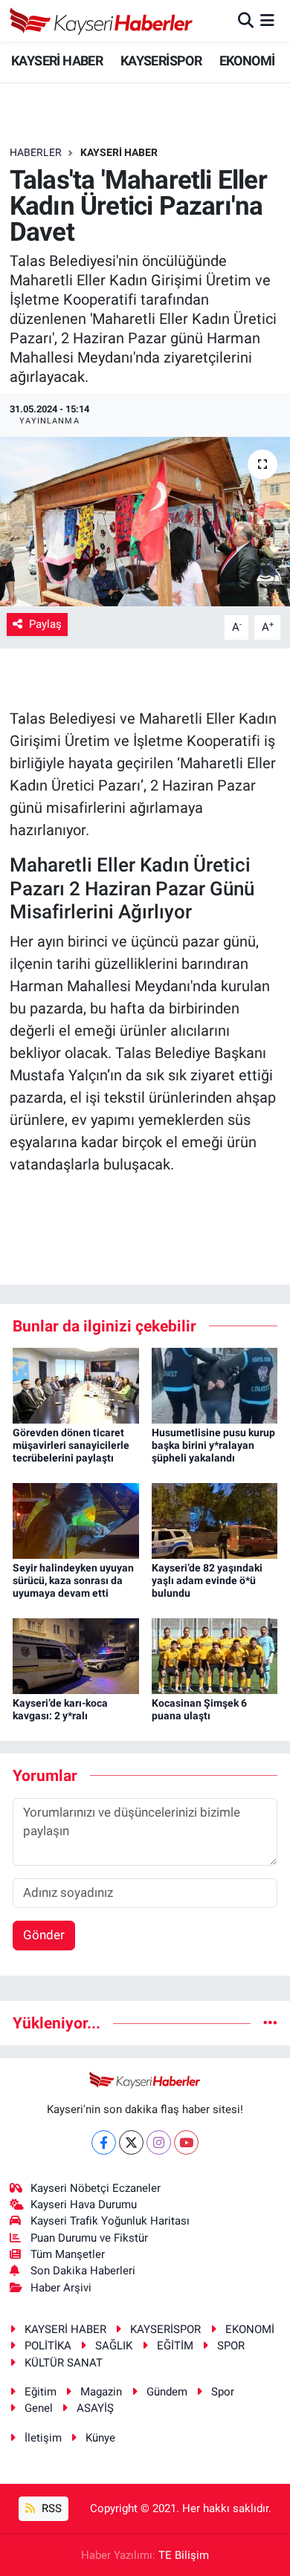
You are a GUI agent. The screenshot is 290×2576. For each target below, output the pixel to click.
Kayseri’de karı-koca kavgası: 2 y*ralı (60, 1709)
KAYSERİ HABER (57, 61)
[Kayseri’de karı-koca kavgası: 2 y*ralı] (76, 1655)
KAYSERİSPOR (161, 61)
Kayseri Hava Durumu (84, 2204)
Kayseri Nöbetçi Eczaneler (96, 2188)
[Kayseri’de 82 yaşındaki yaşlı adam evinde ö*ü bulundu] (215, 1520)
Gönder (44, 1935)
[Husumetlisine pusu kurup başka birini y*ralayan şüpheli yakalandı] (215, 1385)
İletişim (43, 2438)
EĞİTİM (175, 2346)
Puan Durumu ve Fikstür (89, 2238)
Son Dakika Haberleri (83, 2271)
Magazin (101, 2392)
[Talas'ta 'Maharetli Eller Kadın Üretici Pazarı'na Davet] (145, 522)
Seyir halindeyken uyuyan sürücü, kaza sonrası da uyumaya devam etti (73, 1580)
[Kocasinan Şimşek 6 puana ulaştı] (215, 1655)
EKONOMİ (247, 61)
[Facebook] (104, 2142)
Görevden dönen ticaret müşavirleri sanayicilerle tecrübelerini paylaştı (71, 1445)
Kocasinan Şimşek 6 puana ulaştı (199, 1709)
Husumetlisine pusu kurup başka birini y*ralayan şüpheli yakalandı (213, 1445)
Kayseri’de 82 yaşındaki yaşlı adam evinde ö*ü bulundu (207, 1580)
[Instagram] (159, 2142)
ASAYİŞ (95, 2408)
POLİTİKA (48, 2346)
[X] (131, 2142)
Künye (100, 2438)
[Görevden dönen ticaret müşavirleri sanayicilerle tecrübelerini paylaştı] (76, 1385)
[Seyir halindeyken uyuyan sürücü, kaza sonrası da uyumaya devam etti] (76, 1520)
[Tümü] (270, 2022)
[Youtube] (186, 2142)
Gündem (167, 2392)
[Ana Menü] (267, 20)
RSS (50, 2508)
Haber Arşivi (61, 2288)
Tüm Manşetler (68, 2254)
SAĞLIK (114, 2346)
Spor (223, 2392)
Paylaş (45, 624)
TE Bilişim (184, 2555)
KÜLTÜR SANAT (64, 2363)
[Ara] (246, 20)
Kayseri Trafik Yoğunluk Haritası (110, 2221)
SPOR (231, 2346)
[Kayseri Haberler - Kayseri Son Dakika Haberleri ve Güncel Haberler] (101, 21)
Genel (39, 2408)
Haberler (36, 152)
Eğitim (41, 2392)
